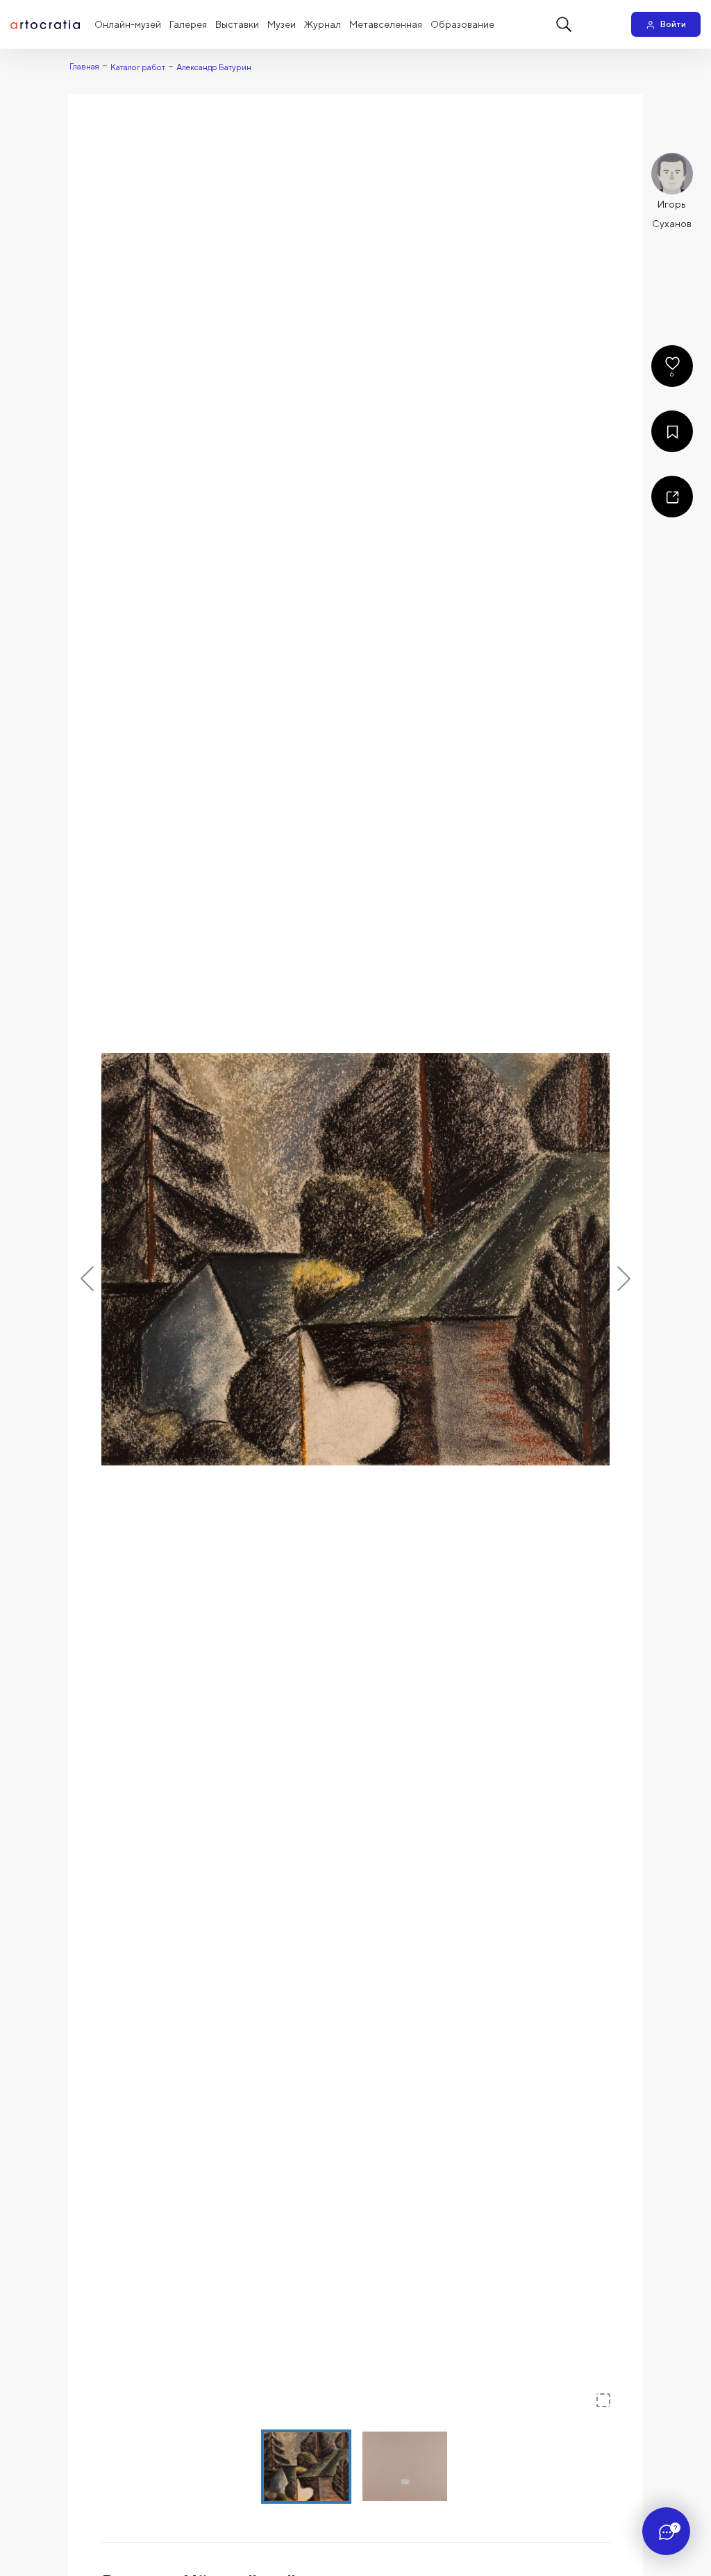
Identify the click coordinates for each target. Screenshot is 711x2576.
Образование (462, 24)
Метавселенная (386, 24)
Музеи (282, 24)
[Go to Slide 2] (405, 2466)
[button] (355, 1259)
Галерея (188, 24)
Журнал (323, 24)
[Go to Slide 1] (306, 2467)
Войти (673, 24)
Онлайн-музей (128, 24)
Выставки (237, 24)
